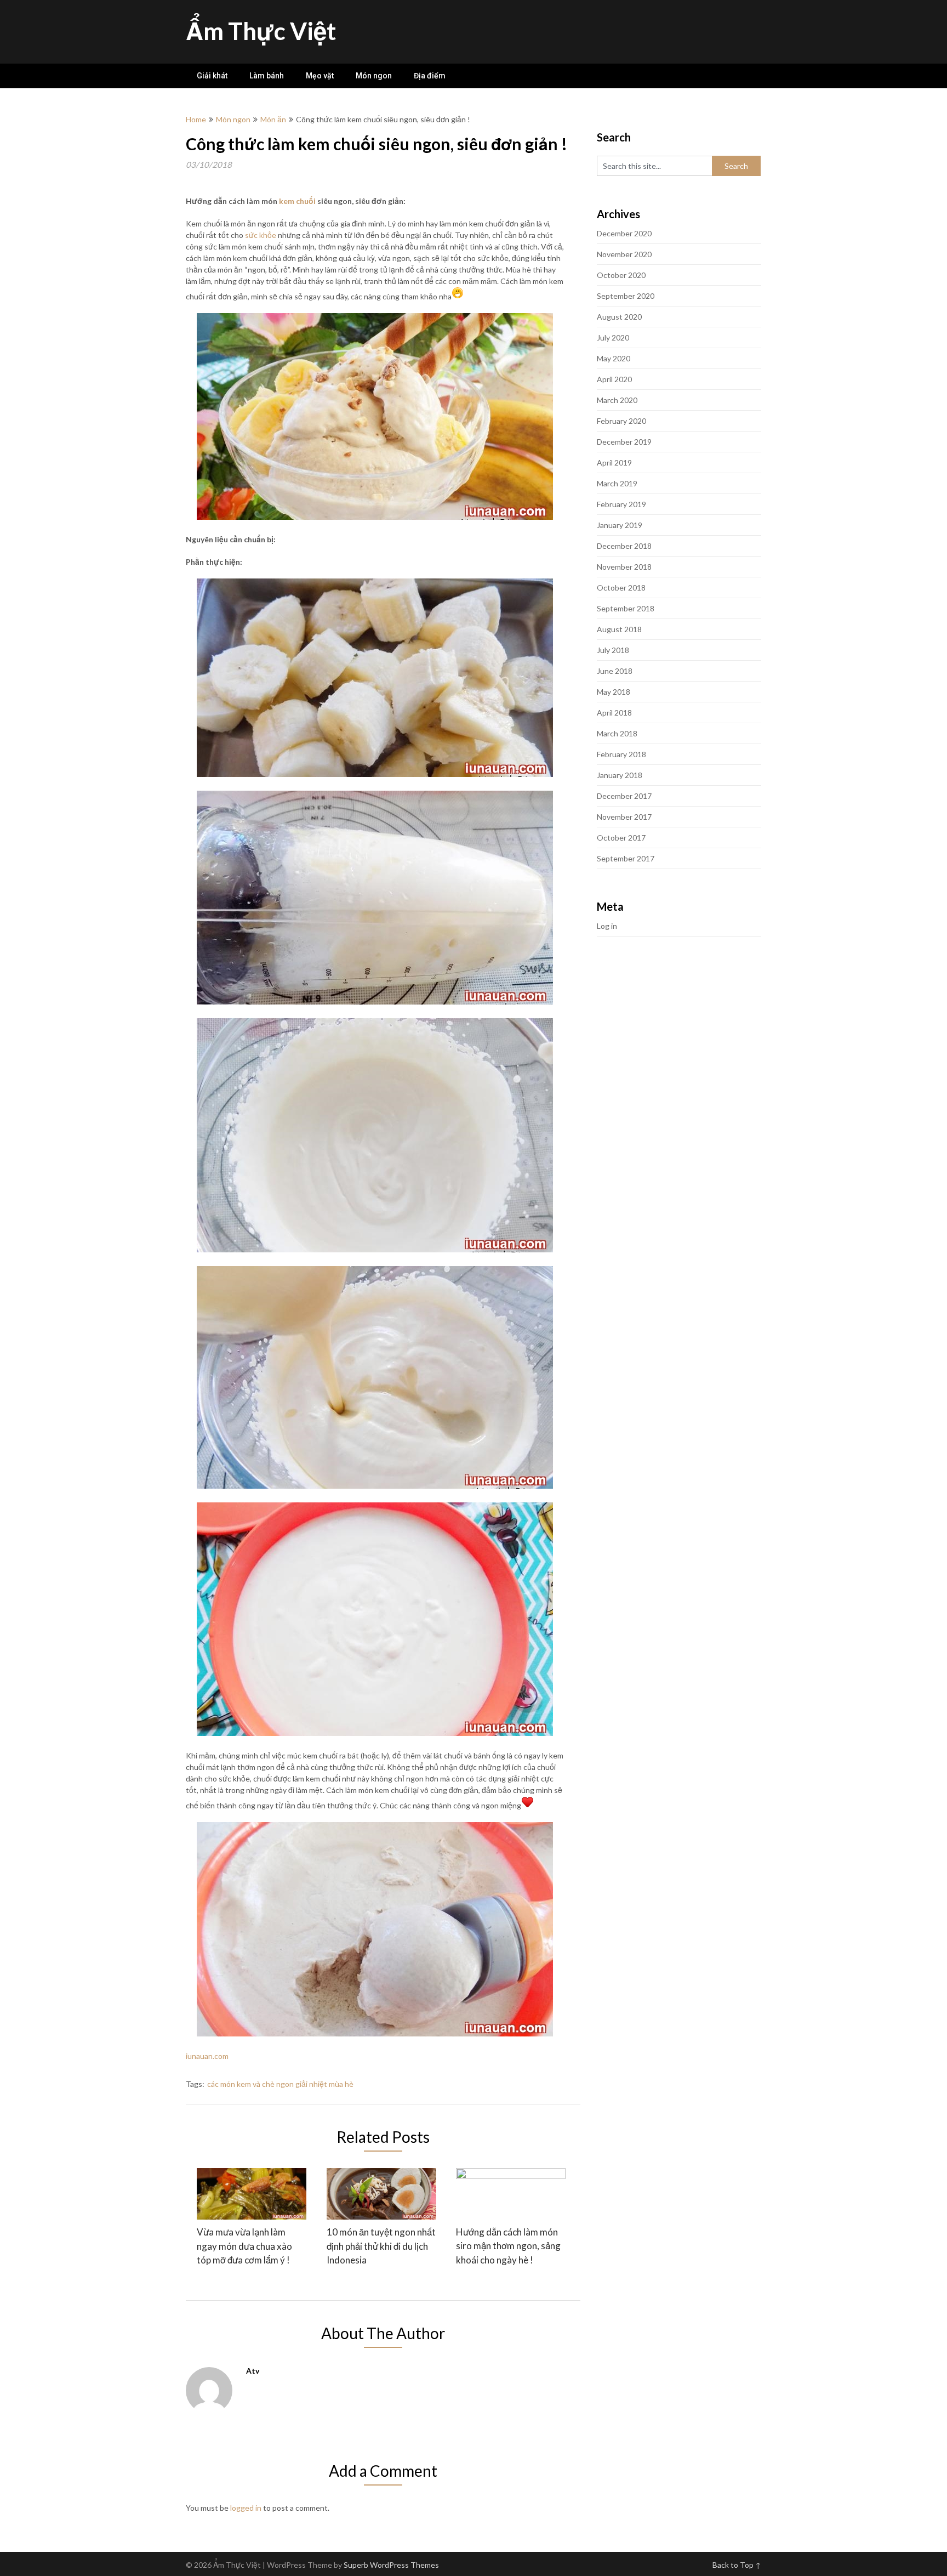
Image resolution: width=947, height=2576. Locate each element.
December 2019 (624, 442)
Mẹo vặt (320, 76)
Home (196, 119)
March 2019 (617, 483)
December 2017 (624, 796)
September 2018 (626, 608)
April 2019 (614, 463)
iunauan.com (207, 2056)
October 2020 (621, 275)
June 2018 (615, 671)
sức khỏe (261, 235)
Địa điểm (430, 76)
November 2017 (624, 817)
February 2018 (621, 754)
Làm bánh (267, 76)
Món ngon (374, 76)
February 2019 (621, 504)
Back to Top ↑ (737, 2565)
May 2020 (614, 358)
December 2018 (624, 546)
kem (287, 201)
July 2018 (613, 650)
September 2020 (626, 296)
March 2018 (617, 733)
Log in (607, 926)
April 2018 (614, 713)
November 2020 (624, 254)
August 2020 (619, 317)
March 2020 (617, 400)
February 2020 (621, 421)
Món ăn (273, 119)
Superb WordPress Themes (391, 2565)
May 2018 (614, 692)
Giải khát (212, 76)
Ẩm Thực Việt (261, 31)
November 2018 (624, 567)
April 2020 (614, 379)
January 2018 (620, 775)
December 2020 (624, 233)
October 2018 (621, 588)
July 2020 (613, 337)
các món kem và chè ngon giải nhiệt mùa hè (280, 2084)
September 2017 (626, 858)
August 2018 (619, 629)
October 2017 (621, 838)
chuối (306, 201)
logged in (246, 2508)
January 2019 (620, 525)
